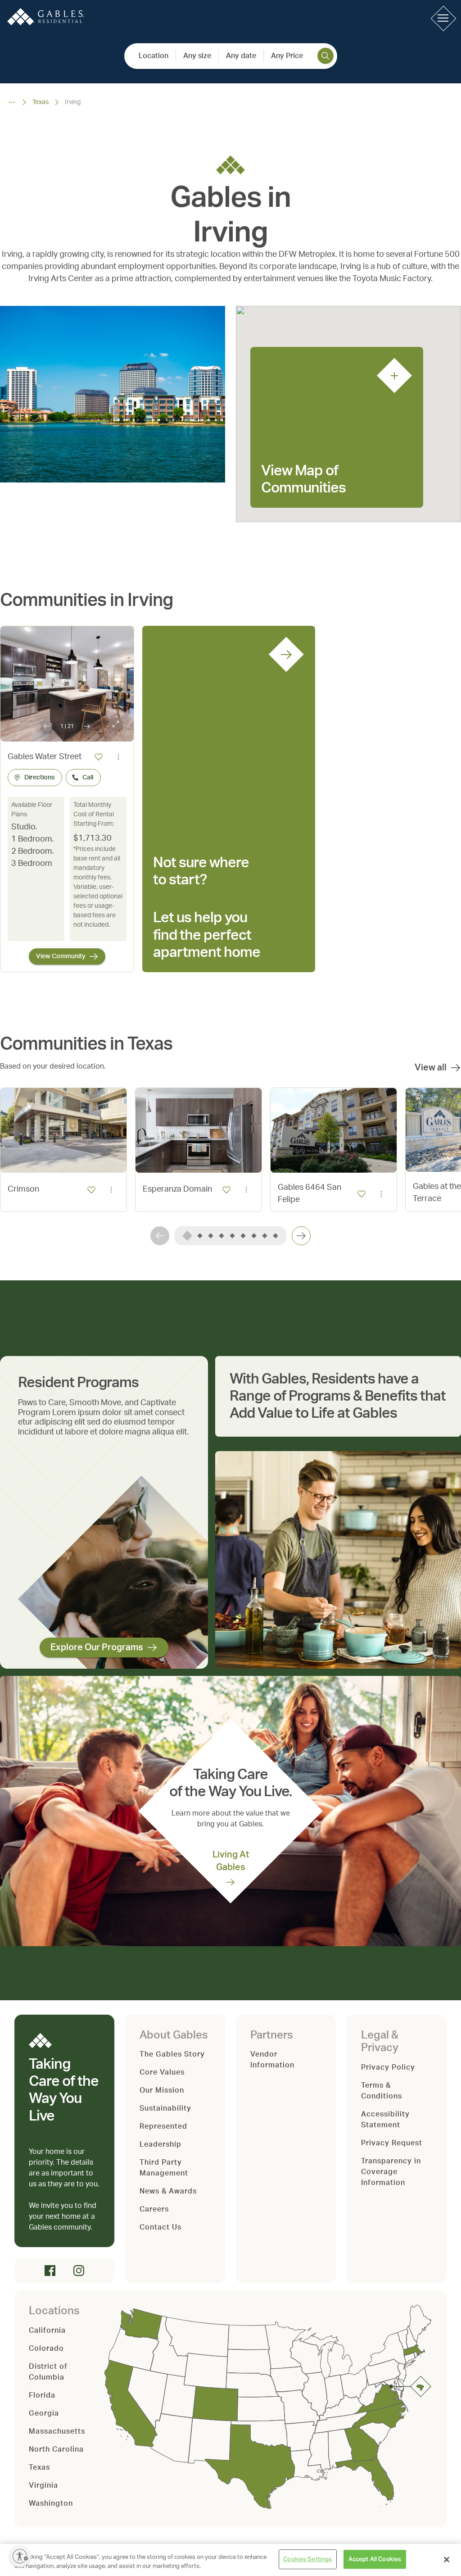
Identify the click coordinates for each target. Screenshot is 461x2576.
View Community (61, 956)
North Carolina (56, 2449)
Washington (51, 2503)
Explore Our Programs (97, 1648)
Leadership (160, 2144)
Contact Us (160, 2227)
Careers (154, 2209)
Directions (39, 778)
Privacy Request (392, 2143)
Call (88, 778)
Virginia (43, 2485)
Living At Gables (231, 1861)
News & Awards (168, 2191)
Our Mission (162, 2090)
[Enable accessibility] (20, 2556)
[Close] (447, 2559)
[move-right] (301, 1236)
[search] (325, 56)
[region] (230, 2560)
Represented (163, 2126)
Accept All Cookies (375, 2559)
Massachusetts (57, 2431)
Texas (41, 102)
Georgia (44, 2413)
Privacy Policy (388, 2067)
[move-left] (160, 1236)
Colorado (46, 2348)
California (47, 2330)
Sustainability (165, 2108)
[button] (443, 18)
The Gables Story (172, 2054)
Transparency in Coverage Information (391, 2172)
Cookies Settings (307, 2559)
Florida (42, 2395)
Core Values (162, 2072)
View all (431, 1068)
